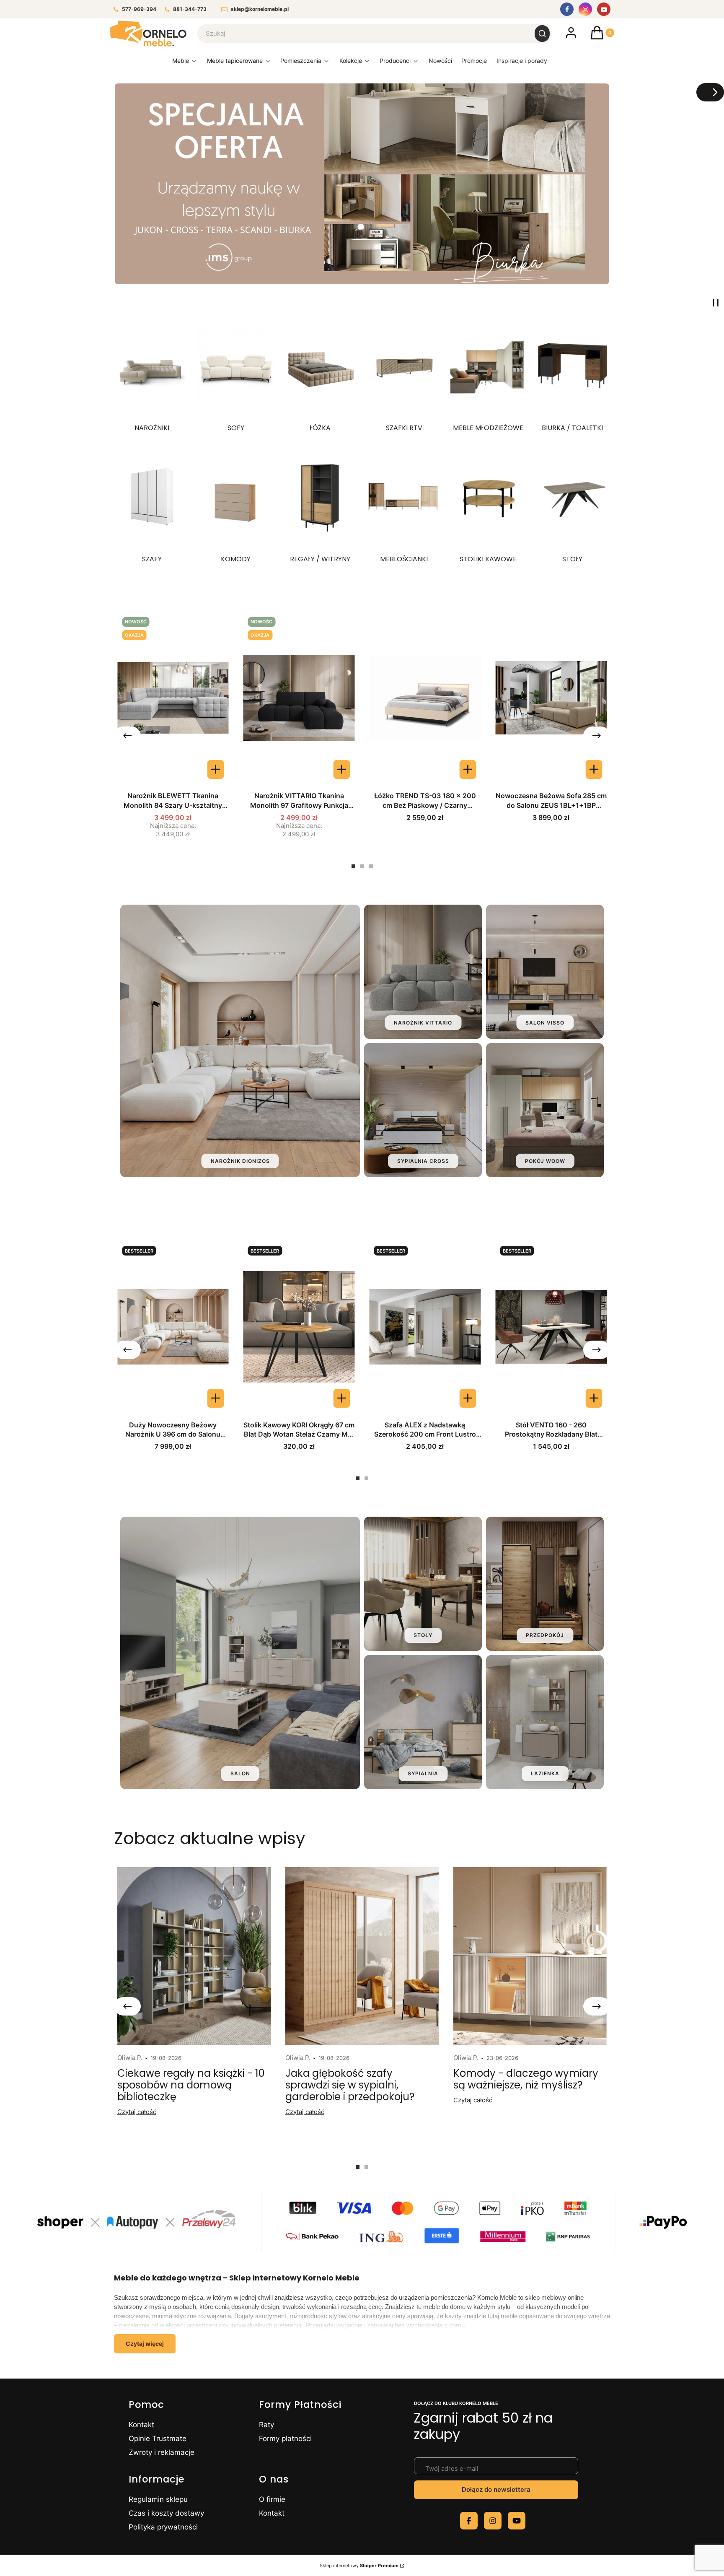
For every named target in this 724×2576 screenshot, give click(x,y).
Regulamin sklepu (158, 2499)
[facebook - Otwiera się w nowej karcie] (469, 2521)
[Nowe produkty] (440, 63)
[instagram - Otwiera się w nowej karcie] (493, 2521)
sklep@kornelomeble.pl (260, 9)
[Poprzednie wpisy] (127, 2006)
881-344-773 (190, 9)
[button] (542, 34)
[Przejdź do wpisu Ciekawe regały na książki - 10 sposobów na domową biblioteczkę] (194, 1956)
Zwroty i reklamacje (162, 2452)
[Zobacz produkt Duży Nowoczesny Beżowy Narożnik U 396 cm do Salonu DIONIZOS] (216, 1398)
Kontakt (141, 2425)
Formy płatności (285, 2439)
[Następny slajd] (710, 92)
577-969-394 (139, 9)
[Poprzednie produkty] (127, 736)
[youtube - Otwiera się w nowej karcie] (517, 2521)
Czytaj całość (137, 2112)
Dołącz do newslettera (496, 2489)
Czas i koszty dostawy (166, 2513)
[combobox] (361, 34)
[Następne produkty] (597, 736)
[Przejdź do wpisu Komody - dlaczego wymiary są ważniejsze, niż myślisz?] (530, 1956)
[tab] (353, 866)
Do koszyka (468, 769)
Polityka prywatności (163, 2527)
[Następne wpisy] (597, 2006)
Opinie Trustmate (158, 2439)
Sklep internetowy (359, 2566)
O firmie (272, 2499)
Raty (266, 2425)
